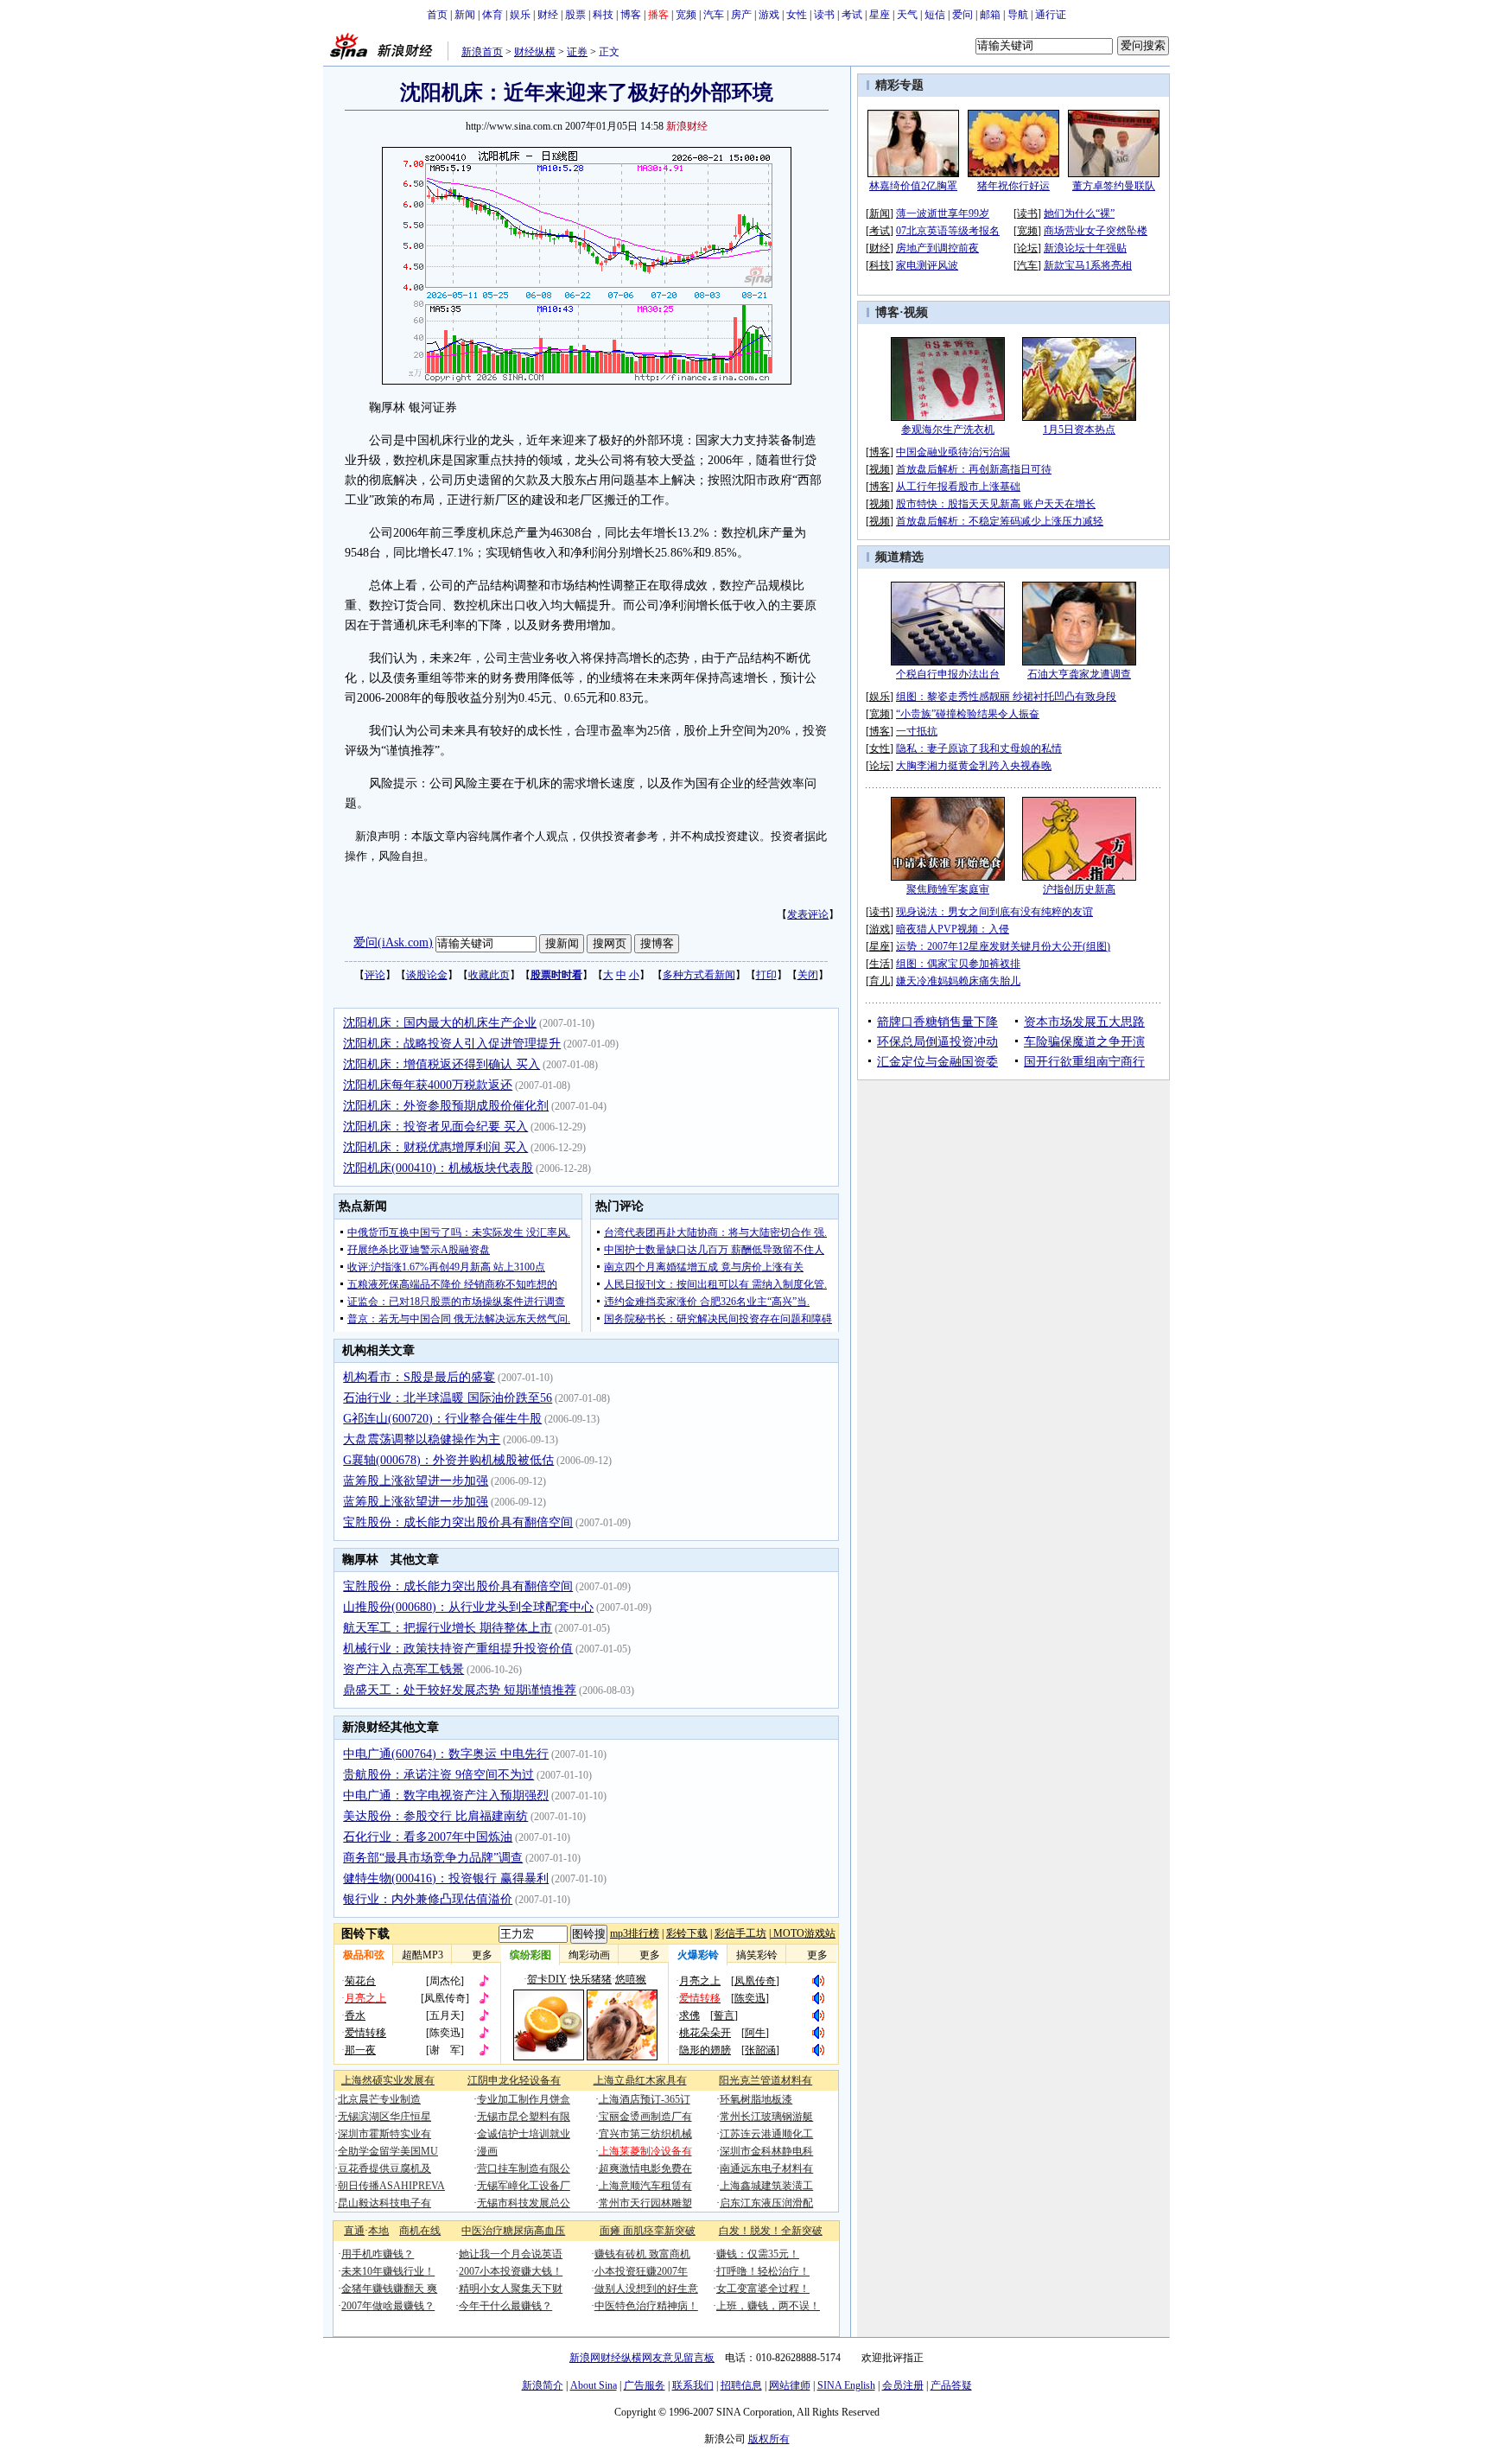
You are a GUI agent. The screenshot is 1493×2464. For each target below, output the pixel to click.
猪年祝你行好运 (1013, 186)
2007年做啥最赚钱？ (388, 2306)
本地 (378, 2231)
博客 (631, 15)
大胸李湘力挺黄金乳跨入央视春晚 (974, 766)
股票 (575, 15)
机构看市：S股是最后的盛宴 (419, 1377)
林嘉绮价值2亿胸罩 (913, 186)
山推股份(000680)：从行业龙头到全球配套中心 (468, 1607)
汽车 (714, 15)
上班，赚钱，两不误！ (768, 2306)
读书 (824, 15)
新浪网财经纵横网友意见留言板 (642, 2358)
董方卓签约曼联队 (1114, 186)
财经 (548, 15)
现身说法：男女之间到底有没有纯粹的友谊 (994, 912)
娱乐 (520, 15)
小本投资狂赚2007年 (641, 2271)
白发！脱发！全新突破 (771, 2231)
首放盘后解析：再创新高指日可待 (974, 469)
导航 (1018, 15)
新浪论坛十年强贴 (1085, 248)
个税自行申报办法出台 (948, 674)
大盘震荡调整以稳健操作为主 (422, 1439)
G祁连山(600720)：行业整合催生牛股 (442, 1419)
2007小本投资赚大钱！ (511, 2271)
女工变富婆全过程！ (763, 2289)
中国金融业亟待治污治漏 (953, 452)
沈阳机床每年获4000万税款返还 (428, 1085)
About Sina (594, 2385)
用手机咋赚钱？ (378, 2254)
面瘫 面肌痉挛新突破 (648, 2231)
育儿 (880, 981)
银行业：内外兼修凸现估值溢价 (428, 1899)
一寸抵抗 (917, 731)
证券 (577, 52)
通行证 (1051, 15)
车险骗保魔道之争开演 (1084, 1042)
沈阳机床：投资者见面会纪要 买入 (435, 1127)
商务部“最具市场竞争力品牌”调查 (433, 1858)
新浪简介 (543, 2385)
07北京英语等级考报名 (948, 231)
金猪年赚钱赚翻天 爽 (389, 2289)
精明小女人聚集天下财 (511, 2289)
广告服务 (645, 2385)
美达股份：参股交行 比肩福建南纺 (435, 1816)
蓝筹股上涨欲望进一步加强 (416, 1481)
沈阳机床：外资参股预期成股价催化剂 (446, 1106)
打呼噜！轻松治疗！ (763, 2271)
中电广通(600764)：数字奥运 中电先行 (446, 1754)
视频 (916, 312)
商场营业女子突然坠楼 (1096, 231)
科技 (603, 15)
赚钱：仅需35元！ (758, 2254)
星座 (880, 15)
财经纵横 (535, 52)
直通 (354, 2231)
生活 (880, 964)
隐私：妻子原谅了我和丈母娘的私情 (979, 748)
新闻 (465, 15)
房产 (741, 15)
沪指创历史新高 (1079, 889)
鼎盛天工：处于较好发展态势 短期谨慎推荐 (460, 1690)
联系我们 (693, 2385)
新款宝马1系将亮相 (1088, 265)
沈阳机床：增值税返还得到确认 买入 (442, 1064)
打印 (766, 975)
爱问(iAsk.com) (393, 942)
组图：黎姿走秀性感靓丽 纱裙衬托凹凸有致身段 (1006, 697)
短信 (935, 15)
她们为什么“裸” (1079, 213)
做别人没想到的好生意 (646, 2289)
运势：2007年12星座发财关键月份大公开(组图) (1003, 946)
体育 (492, 15)
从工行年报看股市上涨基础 (958, 487)
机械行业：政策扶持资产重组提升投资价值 (458, 1649)
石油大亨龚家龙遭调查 (1079, 674)
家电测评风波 (927, 265)
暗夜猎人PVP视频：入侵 (953, 929)
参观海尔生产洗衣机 (948, 430)
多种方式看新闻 (699, 975)
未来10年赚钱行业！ (388, 2271)
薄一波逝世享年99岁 (943, 213)
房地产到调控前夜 (937, 248)
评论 (375, 975)
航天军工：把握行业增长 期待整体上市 (448, 1628)
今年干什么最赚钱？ (505, 2306)
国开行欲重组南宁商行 (1084, 1062)
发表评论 (808, 914)
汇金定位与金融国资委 (937, 1062)
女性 (797, 15)
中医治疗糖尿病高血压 (513, 2231)
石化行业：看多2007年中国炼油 (428, 1837)
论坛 (1027, 248)
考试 (852, 15)
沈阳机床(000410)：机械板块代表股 (438, 1168)
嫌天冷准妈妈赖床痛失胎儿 (958, 981)
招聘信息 (741, 2385)
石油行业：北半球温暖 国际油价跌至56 (448, 1398)
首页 (437, 15)
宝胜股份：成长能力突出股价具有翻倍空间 (458, 1522)
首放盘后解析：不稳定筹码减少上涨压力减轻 (1000, 521)
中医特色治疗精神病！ (646, 2306)
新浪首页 (482, 52)
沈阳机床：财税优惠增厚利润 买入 (435, 1147)
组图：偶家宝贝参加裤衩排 (958, 964)
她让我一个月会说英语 (511, 2254)
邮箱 (990, 15)
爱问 (963, 15)
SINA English (846, 2385)
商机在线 (420, 2231)
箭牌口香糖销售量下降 (937, 1022)
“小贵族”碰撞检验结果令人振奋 (968, 714)
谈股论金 (427, 975)
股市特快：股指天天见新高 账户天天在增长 (996, 504)
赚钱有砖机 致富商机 (642, 2254)
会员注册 (903, 2385)
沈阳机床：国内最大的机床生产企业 (440, 1023)
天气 (907, 15)
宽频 (686, 15)
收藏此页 (489, 975)
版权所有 (769, 2439)
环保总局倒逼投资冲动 (937, 1042)
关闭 (808, 975)
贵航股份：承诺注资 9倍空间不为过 (438, 1775)
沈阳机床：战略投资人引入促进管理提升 (452, 1044)
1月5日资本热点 (1079, 430)
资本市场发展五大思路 (1084, 1022)
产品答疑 (951, 2385)
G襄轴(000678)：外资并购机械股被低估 (448, 1460)
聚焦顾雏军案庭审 (948, 889)
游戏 (769, 15)
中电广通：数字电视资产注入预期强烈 (446, 1795)
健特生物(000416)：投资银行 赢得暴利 (446, 1878)
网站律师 (790, 2385)
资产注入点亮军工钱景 (403, 1669)
